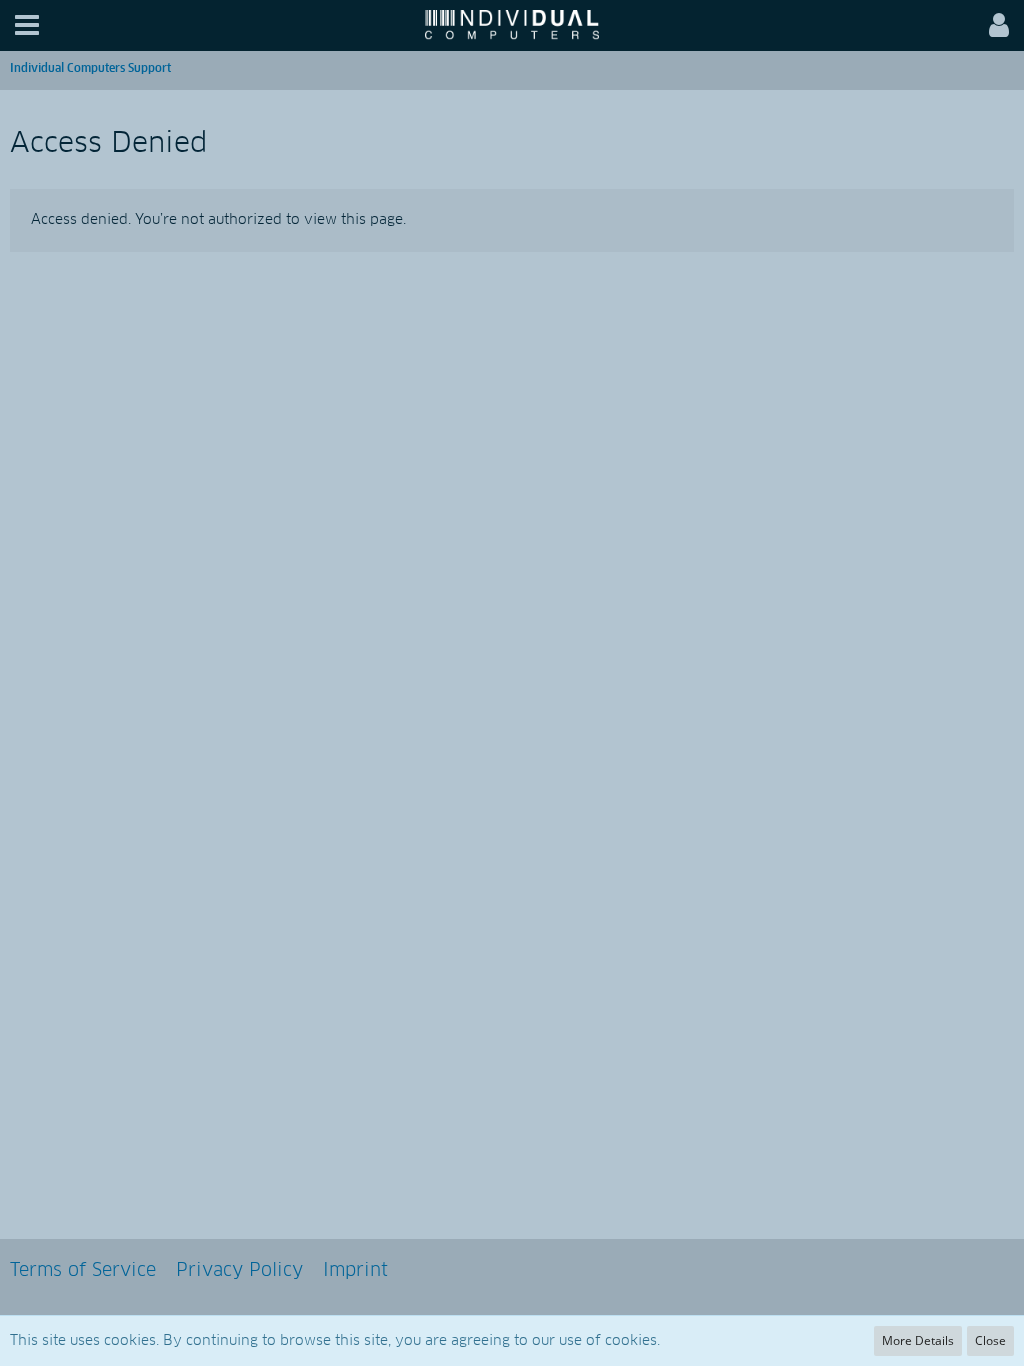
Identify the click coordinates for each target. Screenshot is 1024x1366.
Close (990, 1340)
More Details (918, 1340)
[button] (27, 25)
